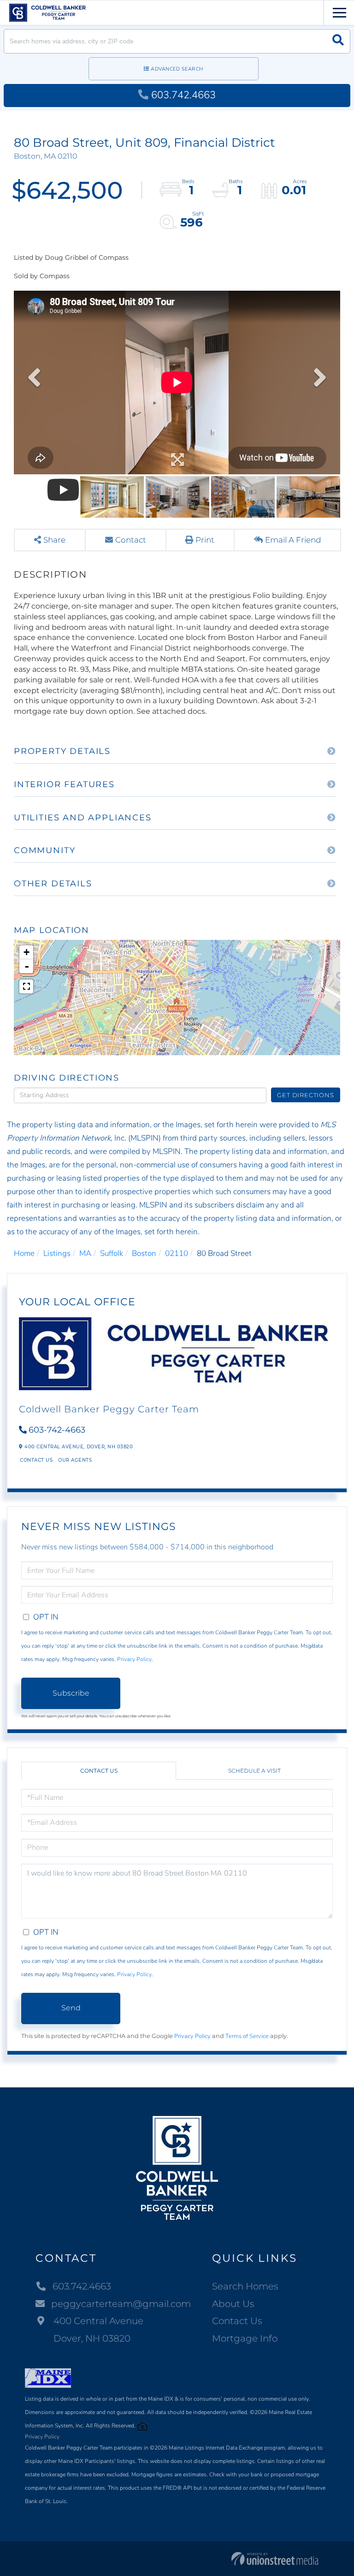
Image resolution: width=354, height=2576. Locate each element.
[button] (338, 41)
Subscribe (71, 1693)
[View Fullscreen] (26, 986)
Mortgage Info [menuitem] (245, 2338)
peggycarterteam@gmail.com (121, 2304)
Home (24, 1253)
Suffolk (112, 1253)
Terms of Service (247, 2036)
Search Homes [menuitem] (245, 2286)
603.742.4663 (183, 95)
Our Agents (75, 1460)
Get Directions (305, 1095)
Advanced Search (177, 69)
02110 (177, 1253)
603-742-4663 (57, 1430)
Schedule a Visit (254, 1771)
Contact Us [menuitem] (237, 2321)
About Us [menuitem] (233, 2304)
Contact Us (36, 1460)
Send (71, 2008)
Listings (57, 1253)
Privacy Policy (134, 1659)
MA (85, 1253)
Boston (144, 1253)
